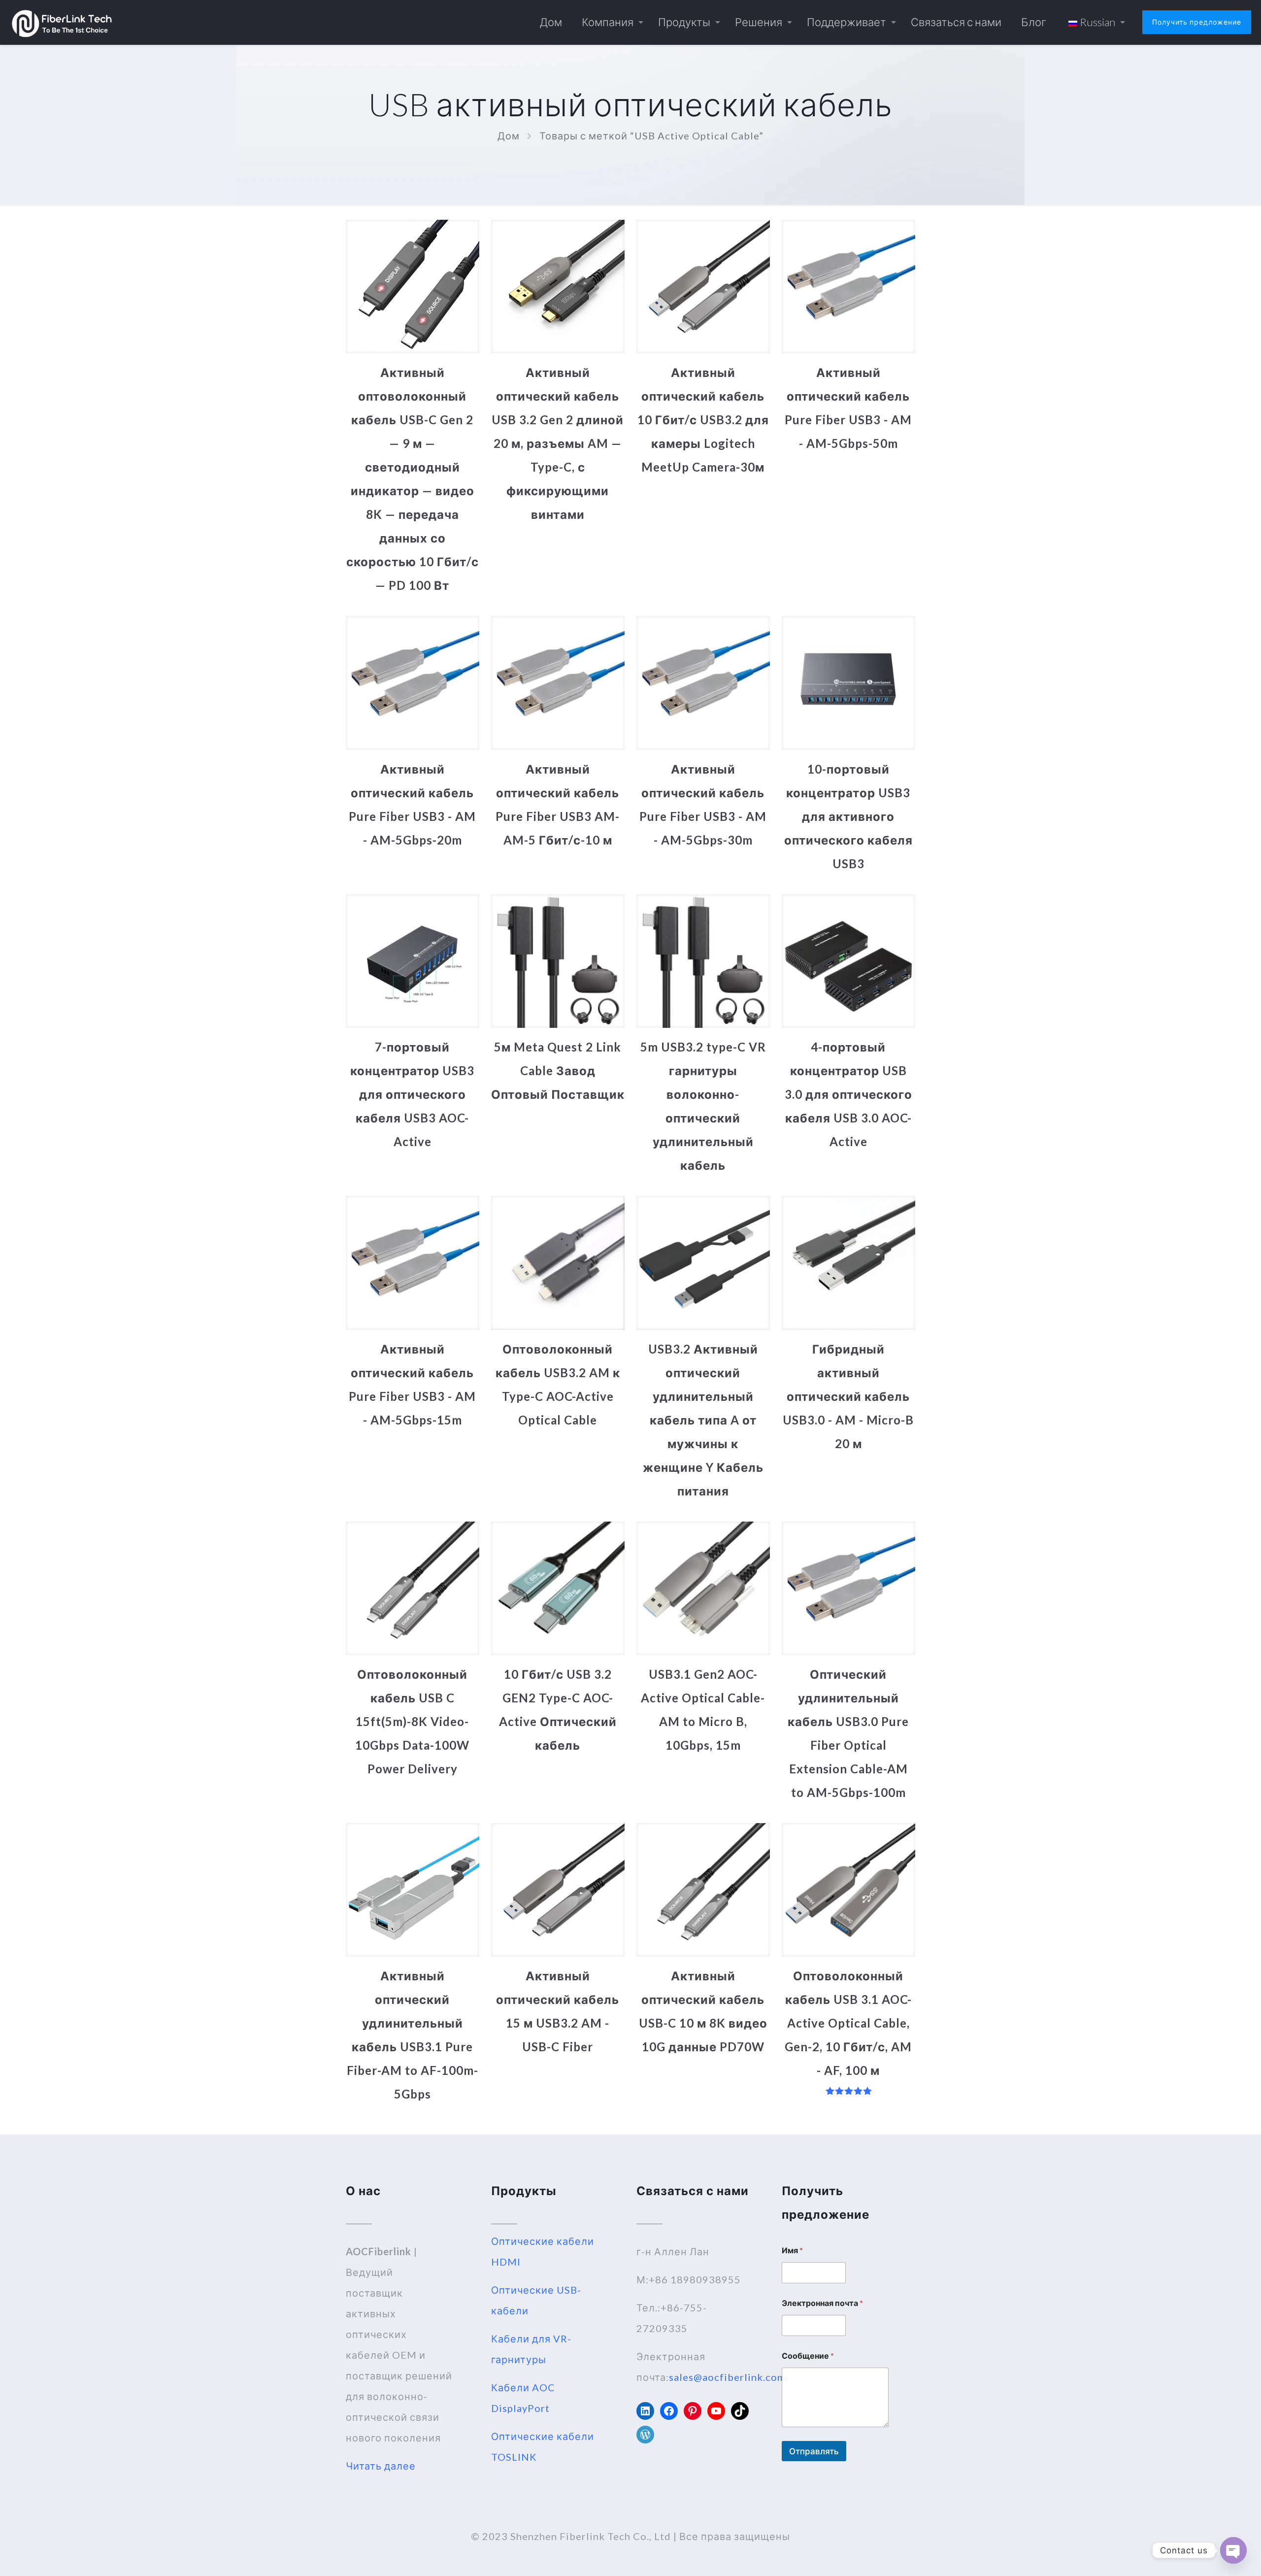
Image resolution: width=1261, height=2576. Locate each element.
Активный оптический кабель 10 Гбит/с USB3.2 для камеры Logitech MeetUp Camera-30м (703, 420)
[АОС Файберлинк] (62, 22)
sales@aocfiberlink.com (727, 2377)
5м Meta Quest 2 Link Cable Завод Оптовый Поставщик (558, 1070)
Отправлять (814, 2451)
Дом (509, 136)
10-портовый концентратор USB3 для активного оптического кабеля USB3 (848, 816)
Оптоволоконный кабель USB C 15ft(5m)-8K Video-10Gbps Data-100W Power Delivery (412, 1721)
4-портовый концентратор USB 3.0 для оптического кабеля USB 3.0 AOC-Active (848, 1094)
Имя (792, 2250)
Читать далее (381, 2466)
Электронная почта (822, 2303)
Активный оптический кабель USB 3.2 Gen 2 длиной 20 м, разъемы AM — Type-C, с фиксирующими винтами (558, 443)
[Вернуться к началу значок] (1214, 2556)
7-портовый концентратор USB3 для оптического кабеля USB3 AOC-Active (412, 1094)
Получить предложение (1197, 22)
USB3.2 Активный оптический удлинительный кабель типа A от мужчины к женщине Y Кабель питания (703, 1420)
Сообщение (808, 2356)
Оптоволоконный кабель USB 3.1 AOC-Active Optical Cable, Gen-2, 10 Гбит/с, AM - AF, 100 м (848, 2023)
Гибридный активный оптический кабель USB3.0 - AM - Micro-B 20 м (848, 1396)
